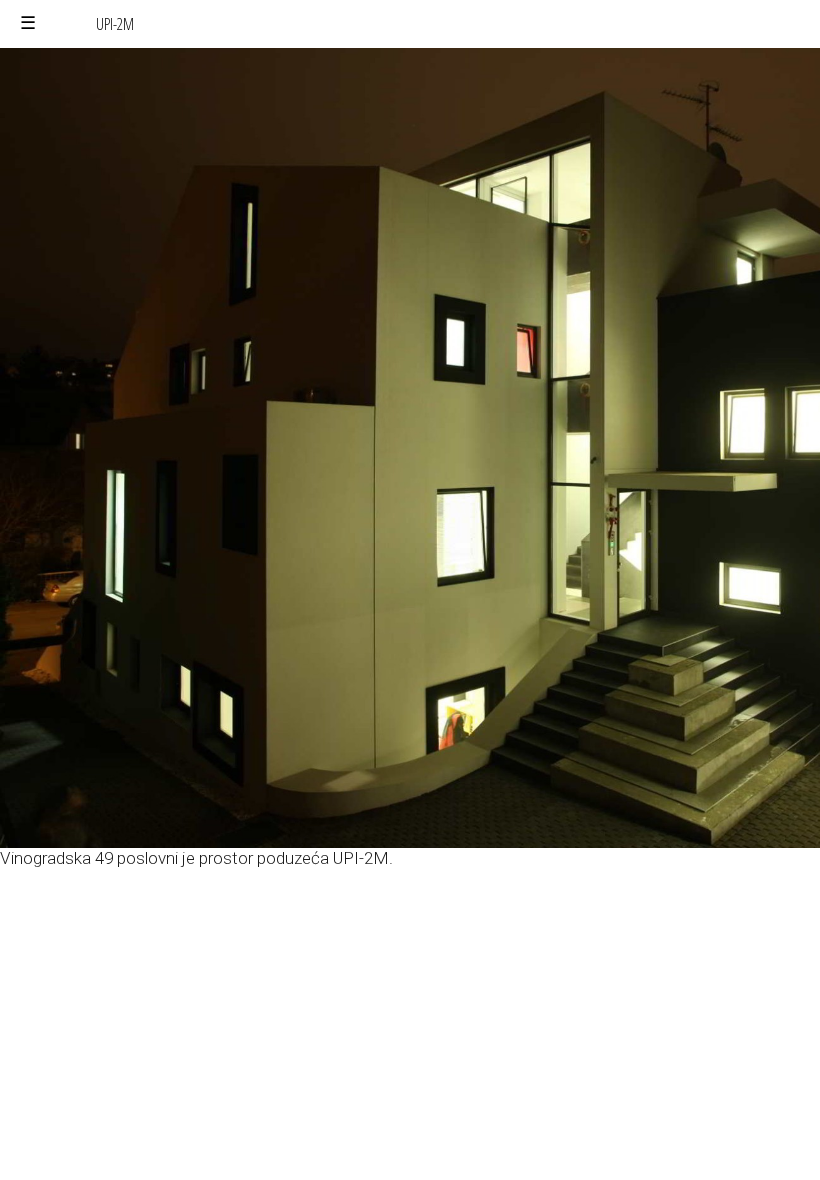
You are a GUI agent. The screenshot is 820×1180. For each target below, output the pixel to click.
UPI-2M (115, 24)
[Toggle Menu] (28, 23)
